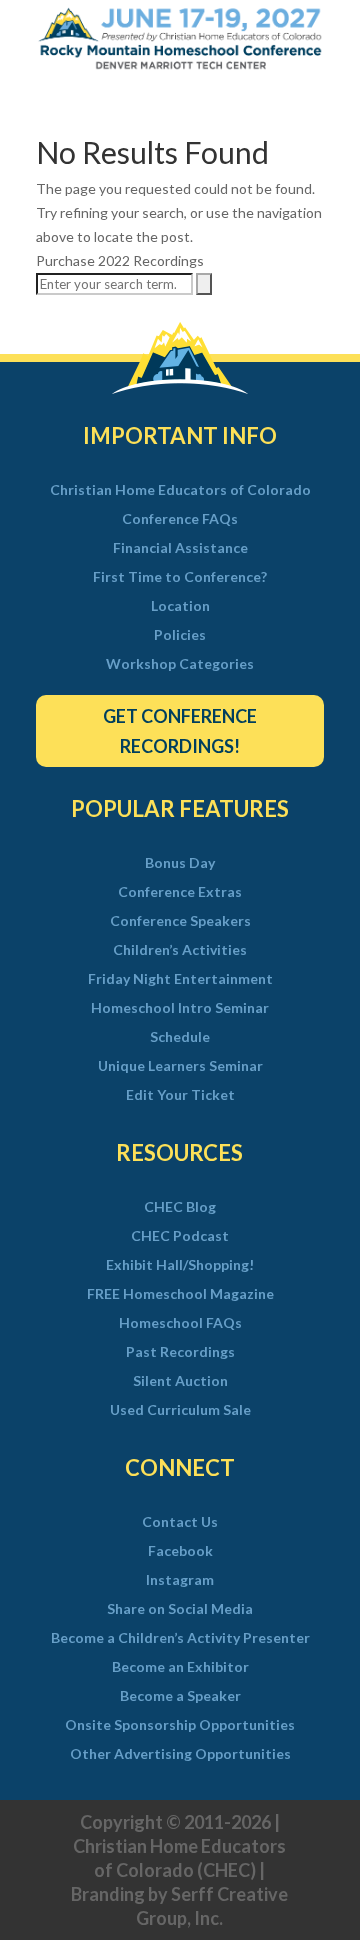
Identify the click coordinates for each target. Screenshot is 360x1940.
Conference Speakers (180, 921)
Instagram (180, 1580)
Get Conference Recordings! (180, 731)
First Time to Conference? (180, 577)
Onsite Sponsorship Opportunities (180, 1725)
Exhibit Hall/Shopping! (180, 1265)
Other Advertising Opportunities (180, 1754)
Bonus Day (180, 863)
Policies (180, 635)
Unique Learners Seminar (180, 1066)
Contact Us (180, 1522)
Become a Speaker (180, 1696)
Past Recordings (180, 1352)
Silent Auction (180, 1381)
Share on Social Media (180, 1609)
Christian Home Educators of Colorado (180, 490)
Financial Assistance (180, 548)
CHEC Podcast (180, 1236)
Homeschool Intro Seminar (180, 1008)
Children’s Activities (180, 950)
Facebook (180, 1551)
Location (180, 606)
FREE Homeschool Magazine (180, 1294)
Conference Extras (180, 892)
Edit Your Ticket (180, 1095)
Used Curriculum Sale (180, 1410)
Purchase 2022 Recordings (120, 260)
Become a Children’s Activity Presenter (180, 1638)
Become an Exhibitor (180, 1667)
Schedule (180, 1037)
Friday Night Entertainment (180, 979)
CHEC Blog (180, 1207)
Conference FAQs (180, 519)
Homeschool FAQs (180, 1323)
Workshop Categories (180, 664)
